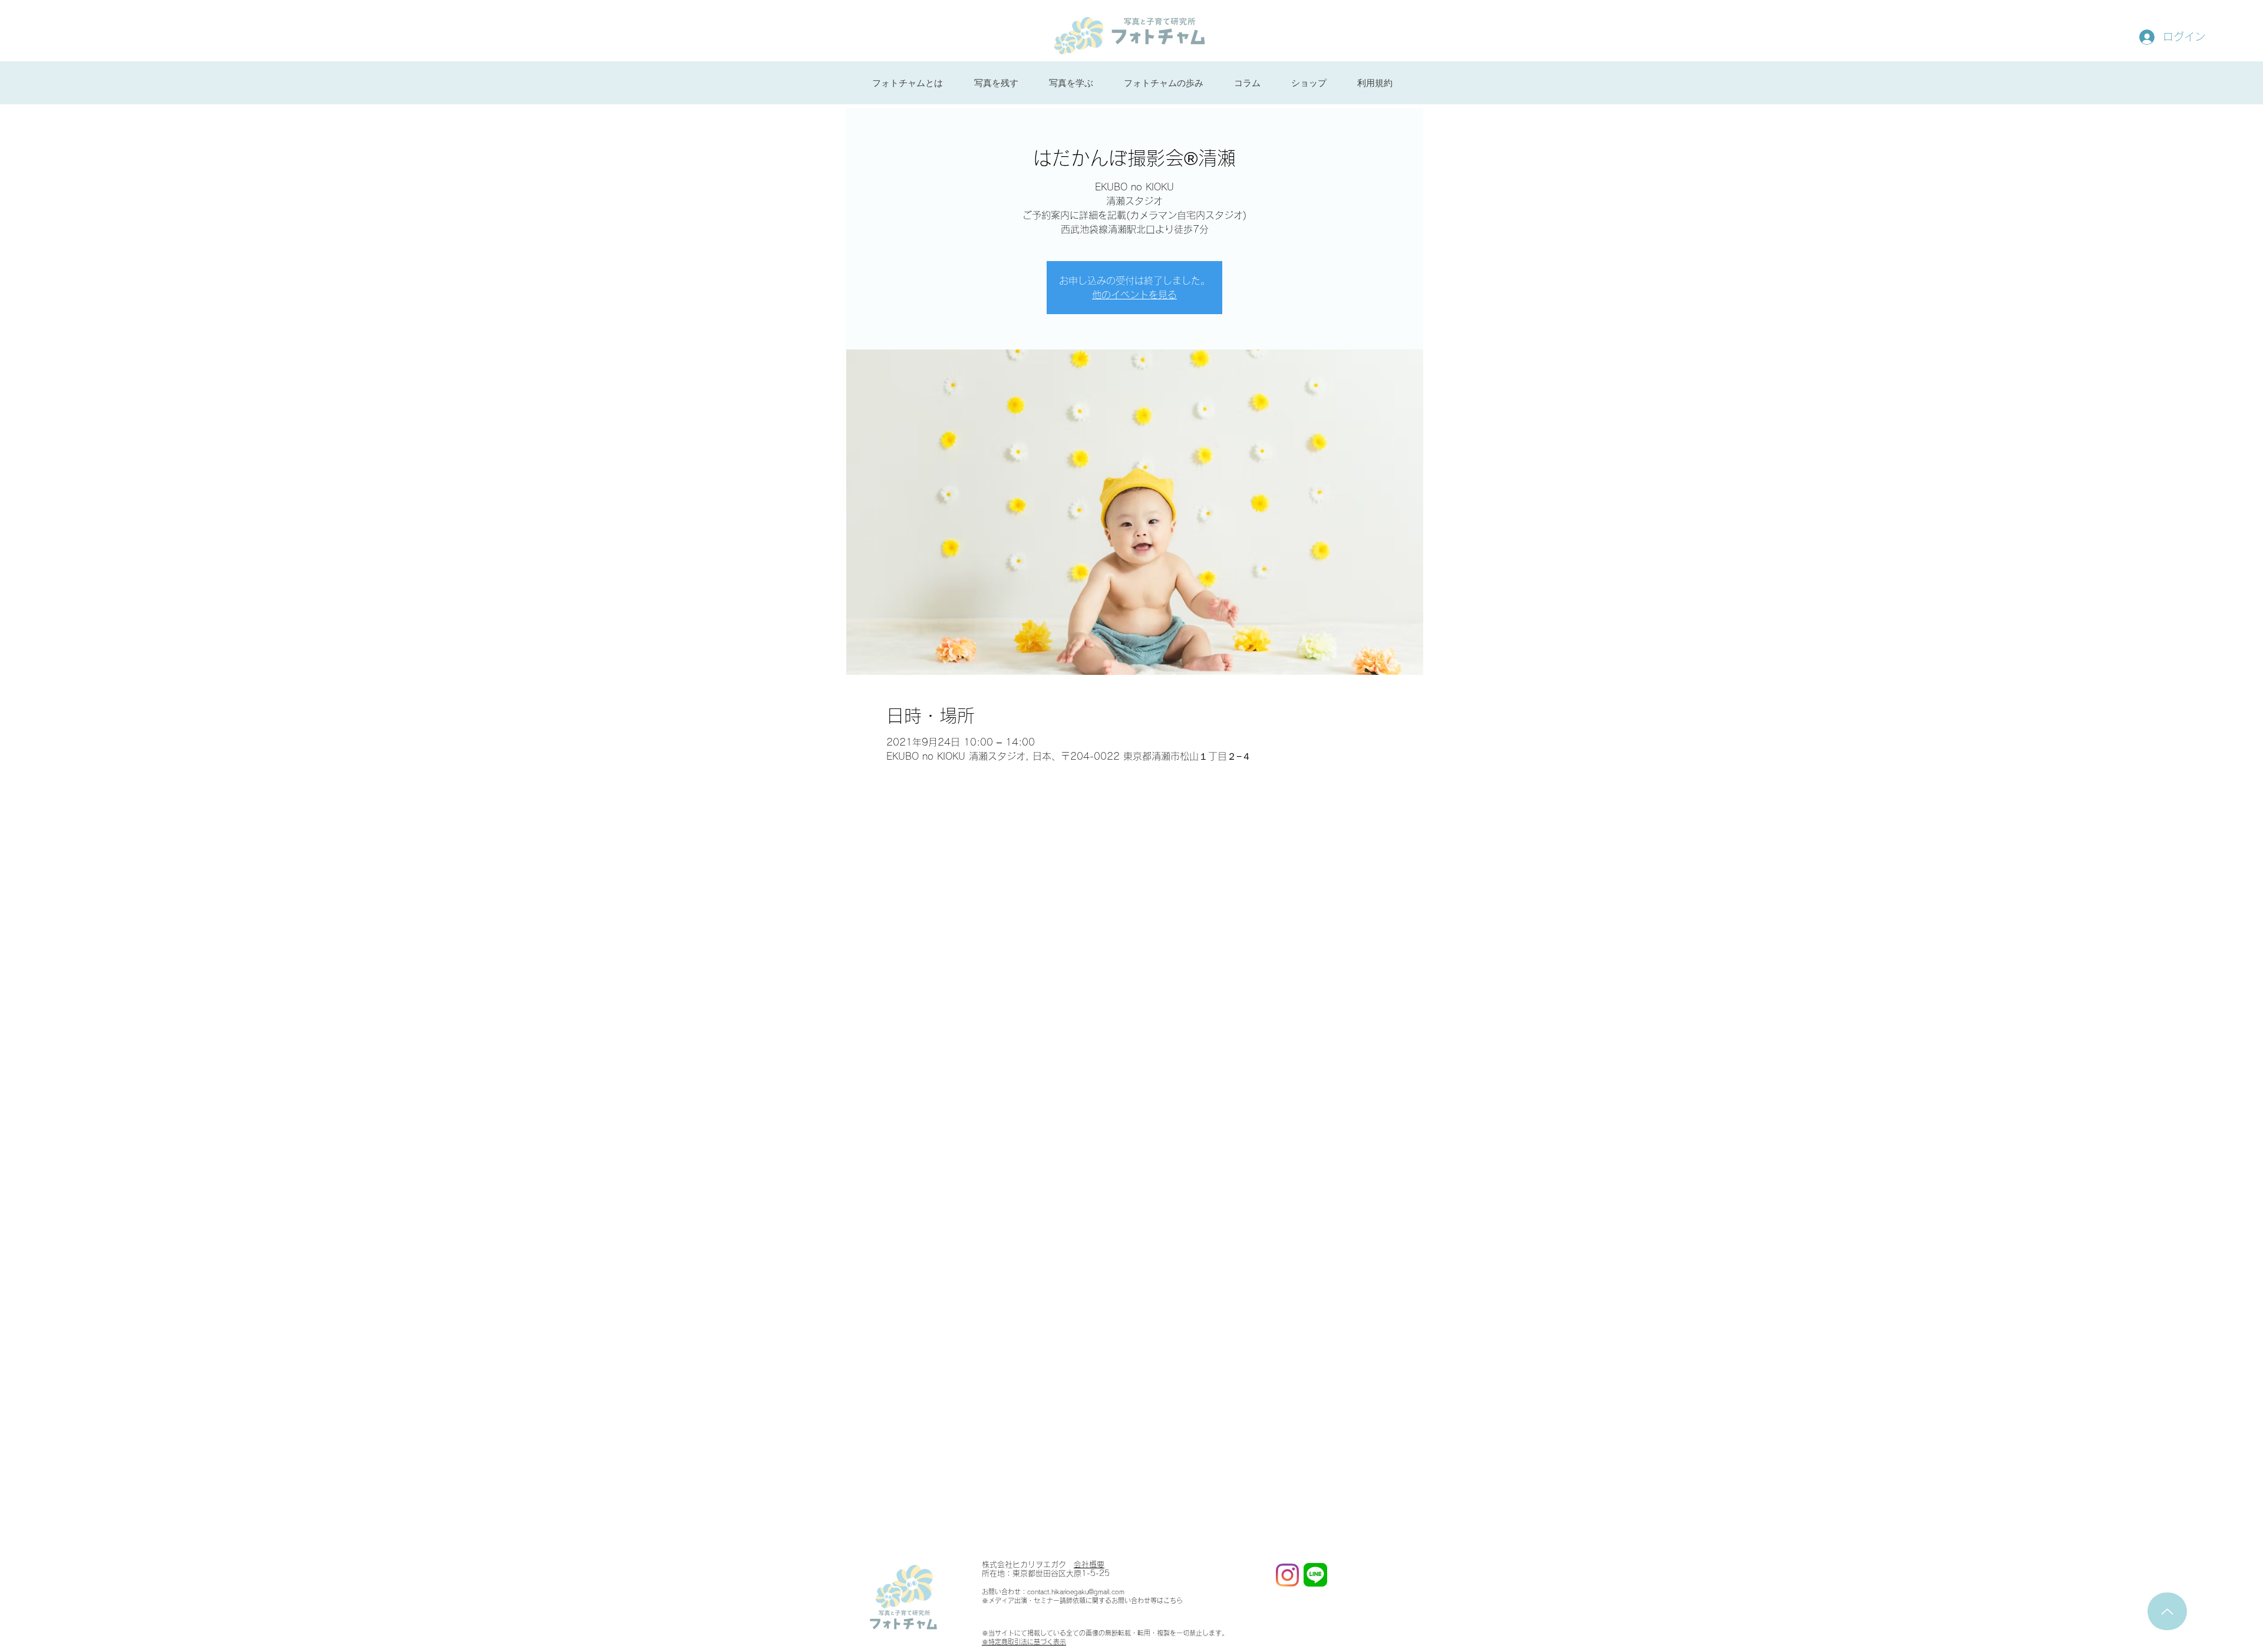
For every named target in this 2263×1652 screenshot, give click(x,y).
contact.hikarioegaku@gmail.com (1076, 1592)
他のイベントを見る (1134, 295)
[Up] (2167, 1611)
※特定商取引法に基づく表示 (1024, 1642)
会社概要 (1089, 1564)
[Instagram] (1287, 1575)
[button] (996, 83)
